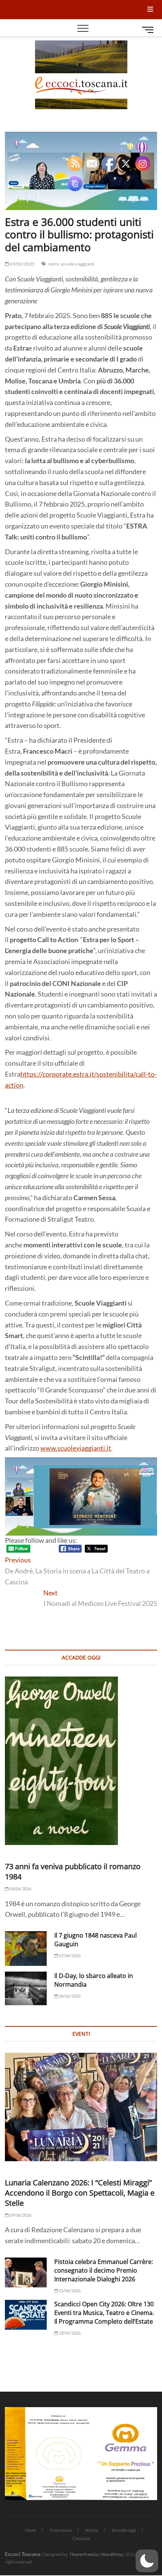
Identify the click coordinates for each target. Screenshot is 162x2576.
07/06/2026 (69, 1956)
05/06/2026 (69, 2291)
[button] (147, 2561)
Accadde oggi (124, 2530)
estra (54, 264)
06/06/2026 (69, 1996)
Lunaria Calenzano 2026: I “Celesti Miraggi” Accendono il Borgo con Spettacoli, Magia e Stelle (80, 2193)
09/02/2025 (22, 264)
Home (31, 2530)
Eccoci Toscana (23, 2554)
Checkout (81, 2538)
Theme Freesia (84, 2554)
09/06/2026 (20, 2215)
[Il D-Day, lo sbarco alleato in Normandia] (26, 1989)
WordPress (112, 2554)
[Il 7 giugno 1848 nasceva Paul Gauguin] (26, 1949)
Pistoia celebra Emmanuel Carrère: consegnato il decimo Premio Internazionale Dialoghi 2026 (104, 2270)
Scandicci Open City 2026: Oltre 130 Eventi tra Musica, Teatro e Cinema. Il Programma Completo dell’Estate (104, 2313)
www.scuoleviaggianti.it (76, 1448)
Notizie (92, 2530)
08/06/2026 (20, 1889)
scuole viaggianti (77, 264)
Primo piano (61, 2530)
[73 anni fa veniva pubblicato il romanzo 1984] (81, 1761)
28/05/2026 (69, 2333)
